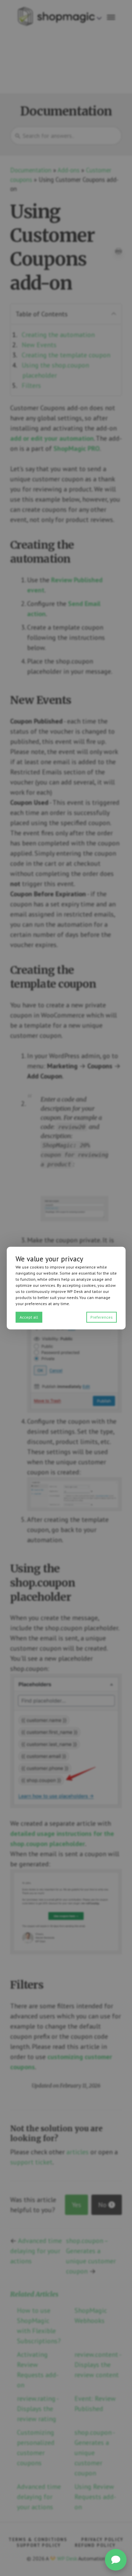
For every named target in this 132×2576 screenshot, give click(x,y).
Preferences (102, 1317)
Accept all (29, 1317)
